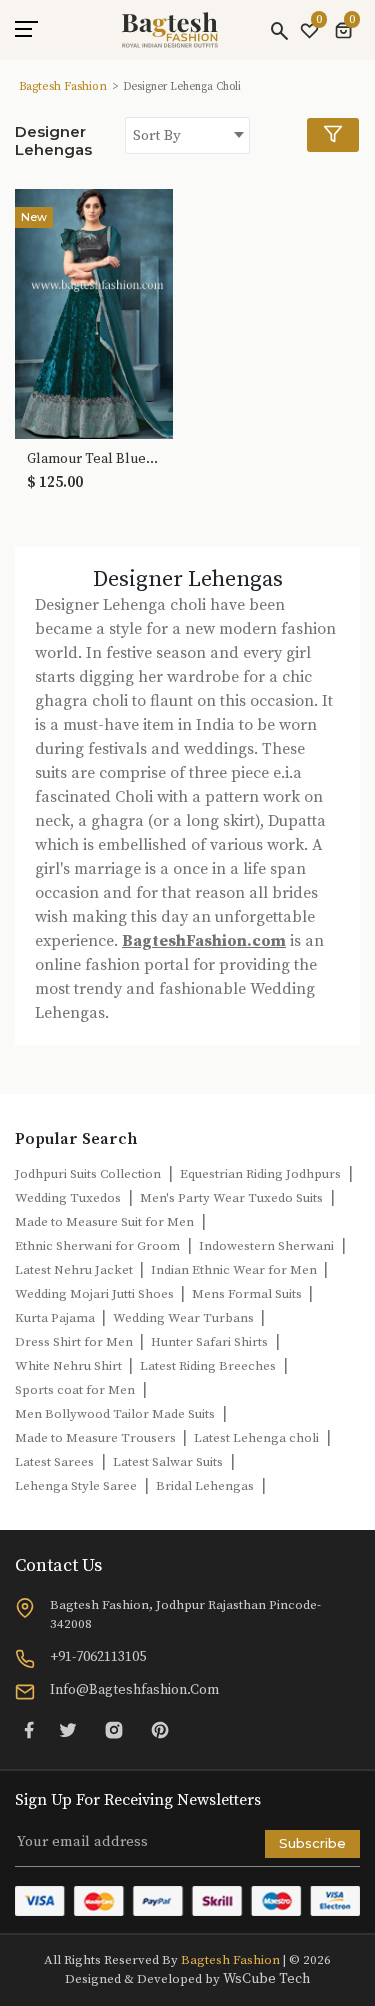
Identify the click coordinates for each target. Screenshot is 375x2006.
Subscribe (312, 1843)
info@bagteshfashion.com (134, 1690)
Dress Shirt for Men (75, 1342)
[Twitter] (68, 1730)
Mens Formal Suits (248, 1294)
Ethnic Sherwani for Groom (97, 1246)
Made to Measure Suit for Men (104, 1222)
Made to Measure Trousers (97, 1438)
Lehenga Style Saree (76, 1486)
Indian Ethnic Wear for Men (235, 1270)
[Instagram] (114, 1730)
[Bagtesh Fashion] (170, 30)
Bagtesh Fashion (63, 86)
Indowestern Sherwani (266, 1246)
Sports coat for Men (75, 1390)
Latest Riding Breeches (208, 1366)
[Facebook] (29, 1730)
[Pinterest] (160, 1730)
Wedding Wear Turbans (185, 1318)
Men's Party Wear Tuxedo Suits (231, 1198)
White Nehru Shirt (70, 1366)
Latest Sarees (54, 1462)
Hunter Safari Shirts (209, 1342)
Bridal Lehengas (205, 1486)
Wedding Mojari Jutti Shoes (96, 1294)
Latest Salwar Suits (168, 1462)
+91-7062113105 (98, 1657)
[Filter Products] (333, 135)
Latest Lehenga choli (256, 1438)
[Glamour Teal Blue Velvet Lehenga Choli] (94, 313)
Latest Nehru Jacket (75, 1270)
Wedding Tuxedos (68, 1198)
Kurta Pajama (56, 1318)
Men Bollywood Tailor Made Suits (115, 1414)
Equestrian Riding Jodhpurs (260, 1174)
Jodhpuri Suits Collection (88, 1174)
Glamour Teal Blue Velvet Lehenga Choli (94, 459)
